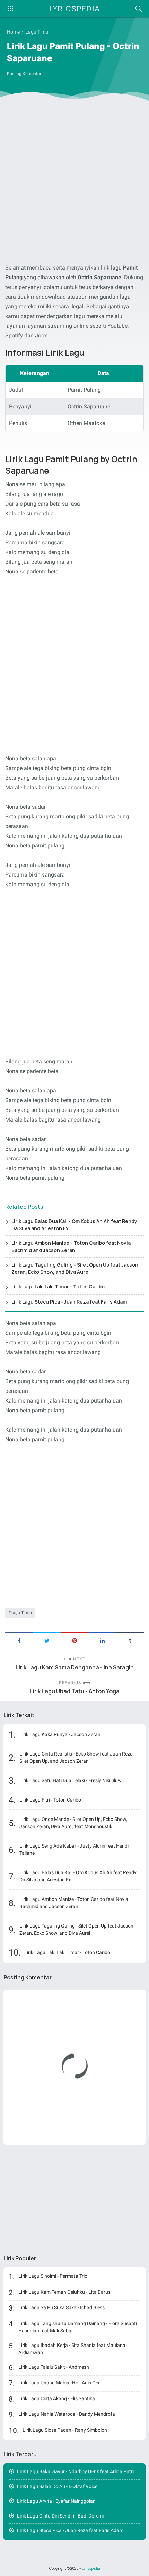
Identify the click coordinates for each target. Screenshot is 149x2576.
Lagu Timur (21, 1613)
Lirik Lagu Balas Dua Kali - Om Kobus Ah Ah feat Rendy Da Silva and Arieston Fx (74, 1225)
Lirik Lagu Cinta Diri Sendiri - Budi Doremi (60, 2516)
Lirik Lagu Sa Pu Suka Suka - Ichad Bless (62, 2307)
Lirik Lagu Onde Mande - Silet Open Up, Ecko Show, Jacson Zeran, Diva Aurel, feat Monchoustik (73, 1823)
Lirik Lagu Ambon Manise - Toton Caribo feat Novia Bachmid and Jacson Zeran (71, 1246)
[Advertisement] (74, 183)
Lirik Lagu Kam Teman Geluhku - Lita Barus (64, 2292)
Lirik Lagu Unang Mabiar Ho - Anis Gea (60, 2383)
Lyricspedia (75, 9)
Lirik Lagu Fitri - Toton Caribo (50, 1800)
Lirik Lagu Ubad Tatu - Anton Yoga (75, 1691)
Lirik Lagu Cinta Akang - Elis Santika (57, 2398)
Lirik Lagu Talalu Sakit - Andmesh (54, 2367)
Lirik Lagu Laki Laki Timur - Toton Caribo (58, 1286)
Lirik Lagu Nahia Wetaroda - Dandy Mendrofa (67, 2414)
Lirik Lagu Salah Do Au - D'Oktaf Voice (57, 2486)
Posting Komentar (24, 74)
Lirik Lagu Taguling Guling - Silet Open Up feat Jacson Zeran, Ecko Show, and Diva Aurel (75, 1268)
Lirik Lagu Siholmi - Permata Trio (53, 2276)
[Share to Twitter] (47, 1640)
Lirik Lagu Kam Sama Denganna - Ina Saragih (75, 1667)
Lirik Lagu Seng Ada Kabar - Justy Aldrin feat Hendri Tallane (75, 1849)
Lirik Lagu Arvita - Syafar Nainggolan (56, 2501)
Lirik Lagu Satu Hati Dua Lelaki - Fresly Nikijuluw (71, 1780)
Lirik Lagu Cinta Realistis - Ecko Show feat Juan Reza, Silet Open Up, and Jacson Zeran (77, 1757)
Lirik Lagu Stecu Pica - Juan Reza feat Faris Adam (69, 1302)
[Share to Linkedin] (102, 1640)
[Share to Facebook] (19, 1640)
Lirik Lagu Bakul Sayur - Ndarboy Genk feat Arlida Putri (75, 2471)
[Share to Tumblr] (130, 1640)
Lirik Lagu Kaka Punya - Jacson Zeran (60, 1734)
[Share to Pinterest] (74, 1640)
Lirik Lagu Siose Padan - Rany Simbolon (65, 2430)
